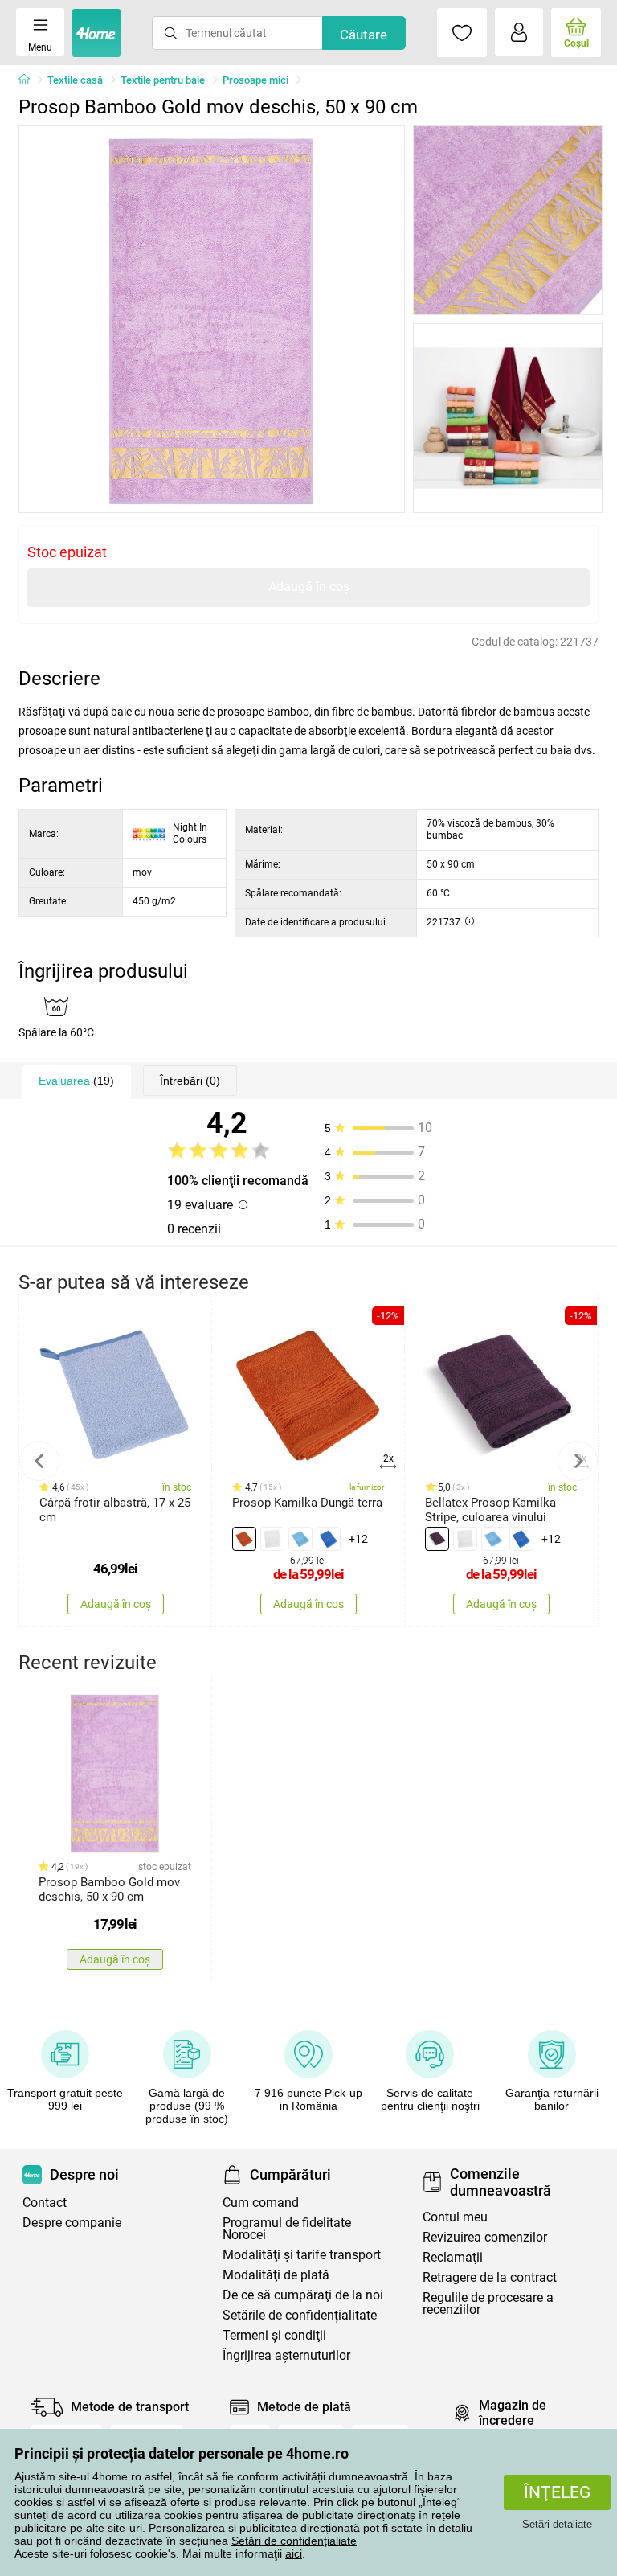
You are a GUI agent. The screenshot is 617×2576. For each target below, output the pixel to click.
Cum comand (261, 2203)
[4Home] (30, 80)
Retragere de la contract (490, 2277)
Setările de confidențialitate (300, 2315)
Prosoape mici (255, 80)
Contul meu (455, 2217)
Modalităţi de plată (276, 2275)
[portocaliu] (244, 1539)
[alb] (272, 1539)
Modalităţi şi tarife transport (302, 2255)
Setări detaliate (557, 2524)
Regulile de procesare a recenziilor (488, 2303)
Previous (39, 1461)
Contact (45, 2203)
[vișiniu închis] (437, 1539)
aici (294, 2553)
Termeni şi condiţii (274, 2335)
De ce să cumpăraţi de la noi (303, 2295)
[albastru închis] (329, 1539)
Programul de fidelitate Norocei (287, 2229)
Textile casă (75, 80)
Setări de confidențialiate (294, 2541)
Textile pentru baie (163, 80)
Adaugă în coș (309, 587)
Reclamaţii (453, 2257)
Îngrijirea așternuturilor (286, 2355)
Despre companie (72, 2223)
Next (578, 1461)
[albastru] (300, 1539)
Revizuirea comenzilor (485, 2237)
